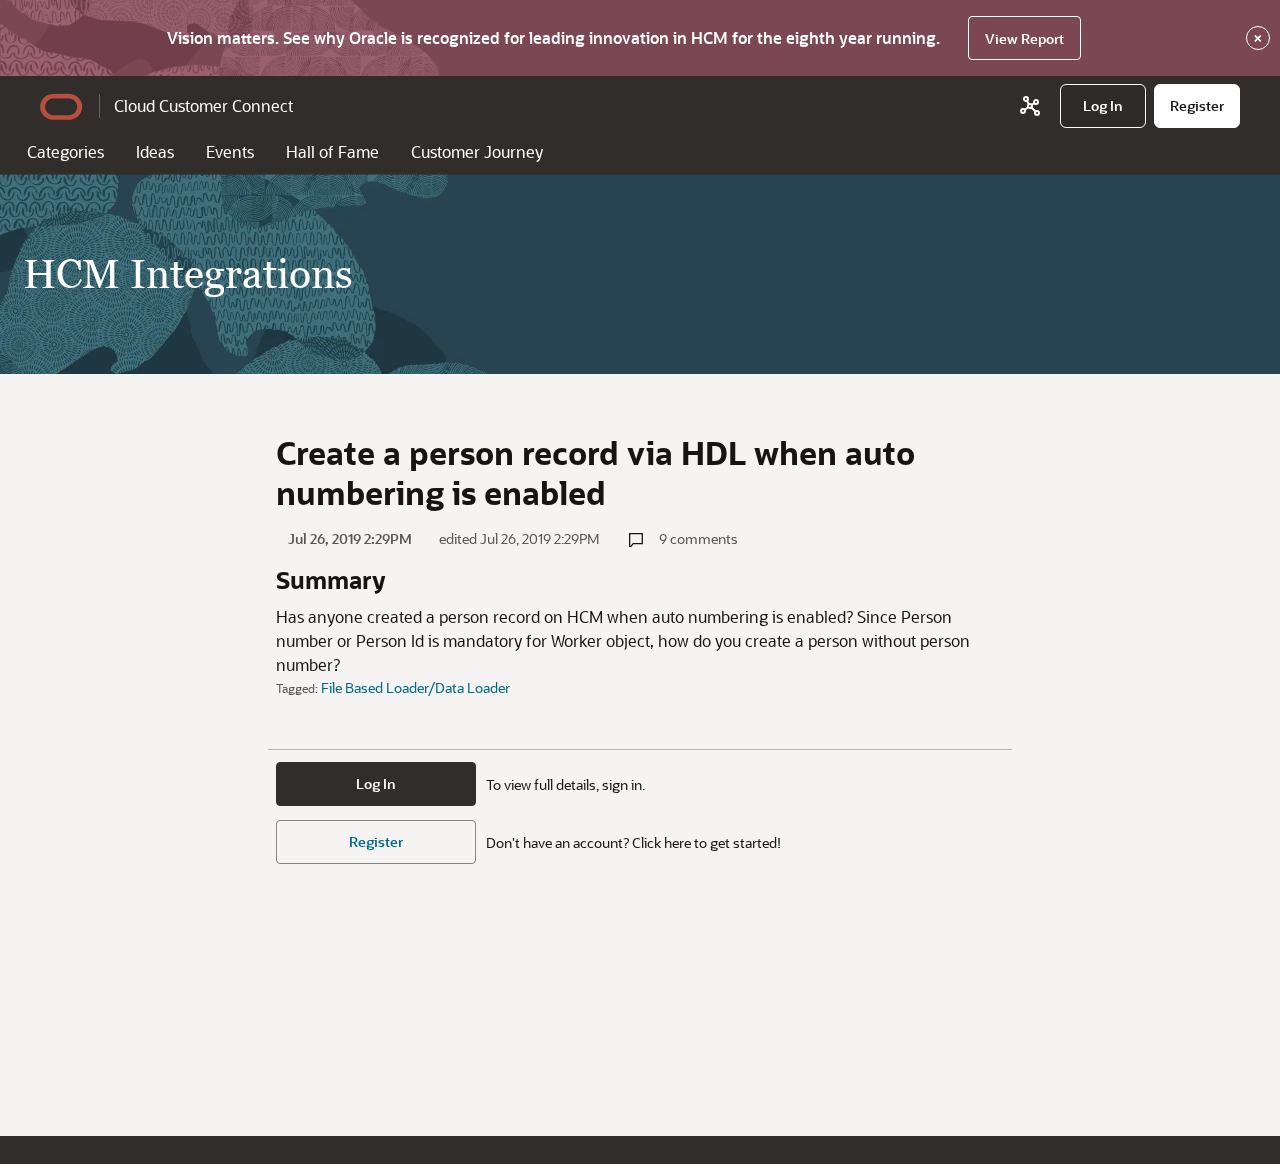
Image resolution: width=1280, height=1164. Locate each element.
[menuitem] (1103, 106)
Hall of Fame (332, 151)
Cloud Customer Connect (203, 105)
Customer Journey (477, 151)
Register (376, 841)
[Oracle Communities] (1030, 106)
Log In (376, 783)
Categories (65, 151)
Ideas (155, 151)
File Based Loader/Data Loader (415, 687)
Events (230, 151)
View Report (1024, 38)
